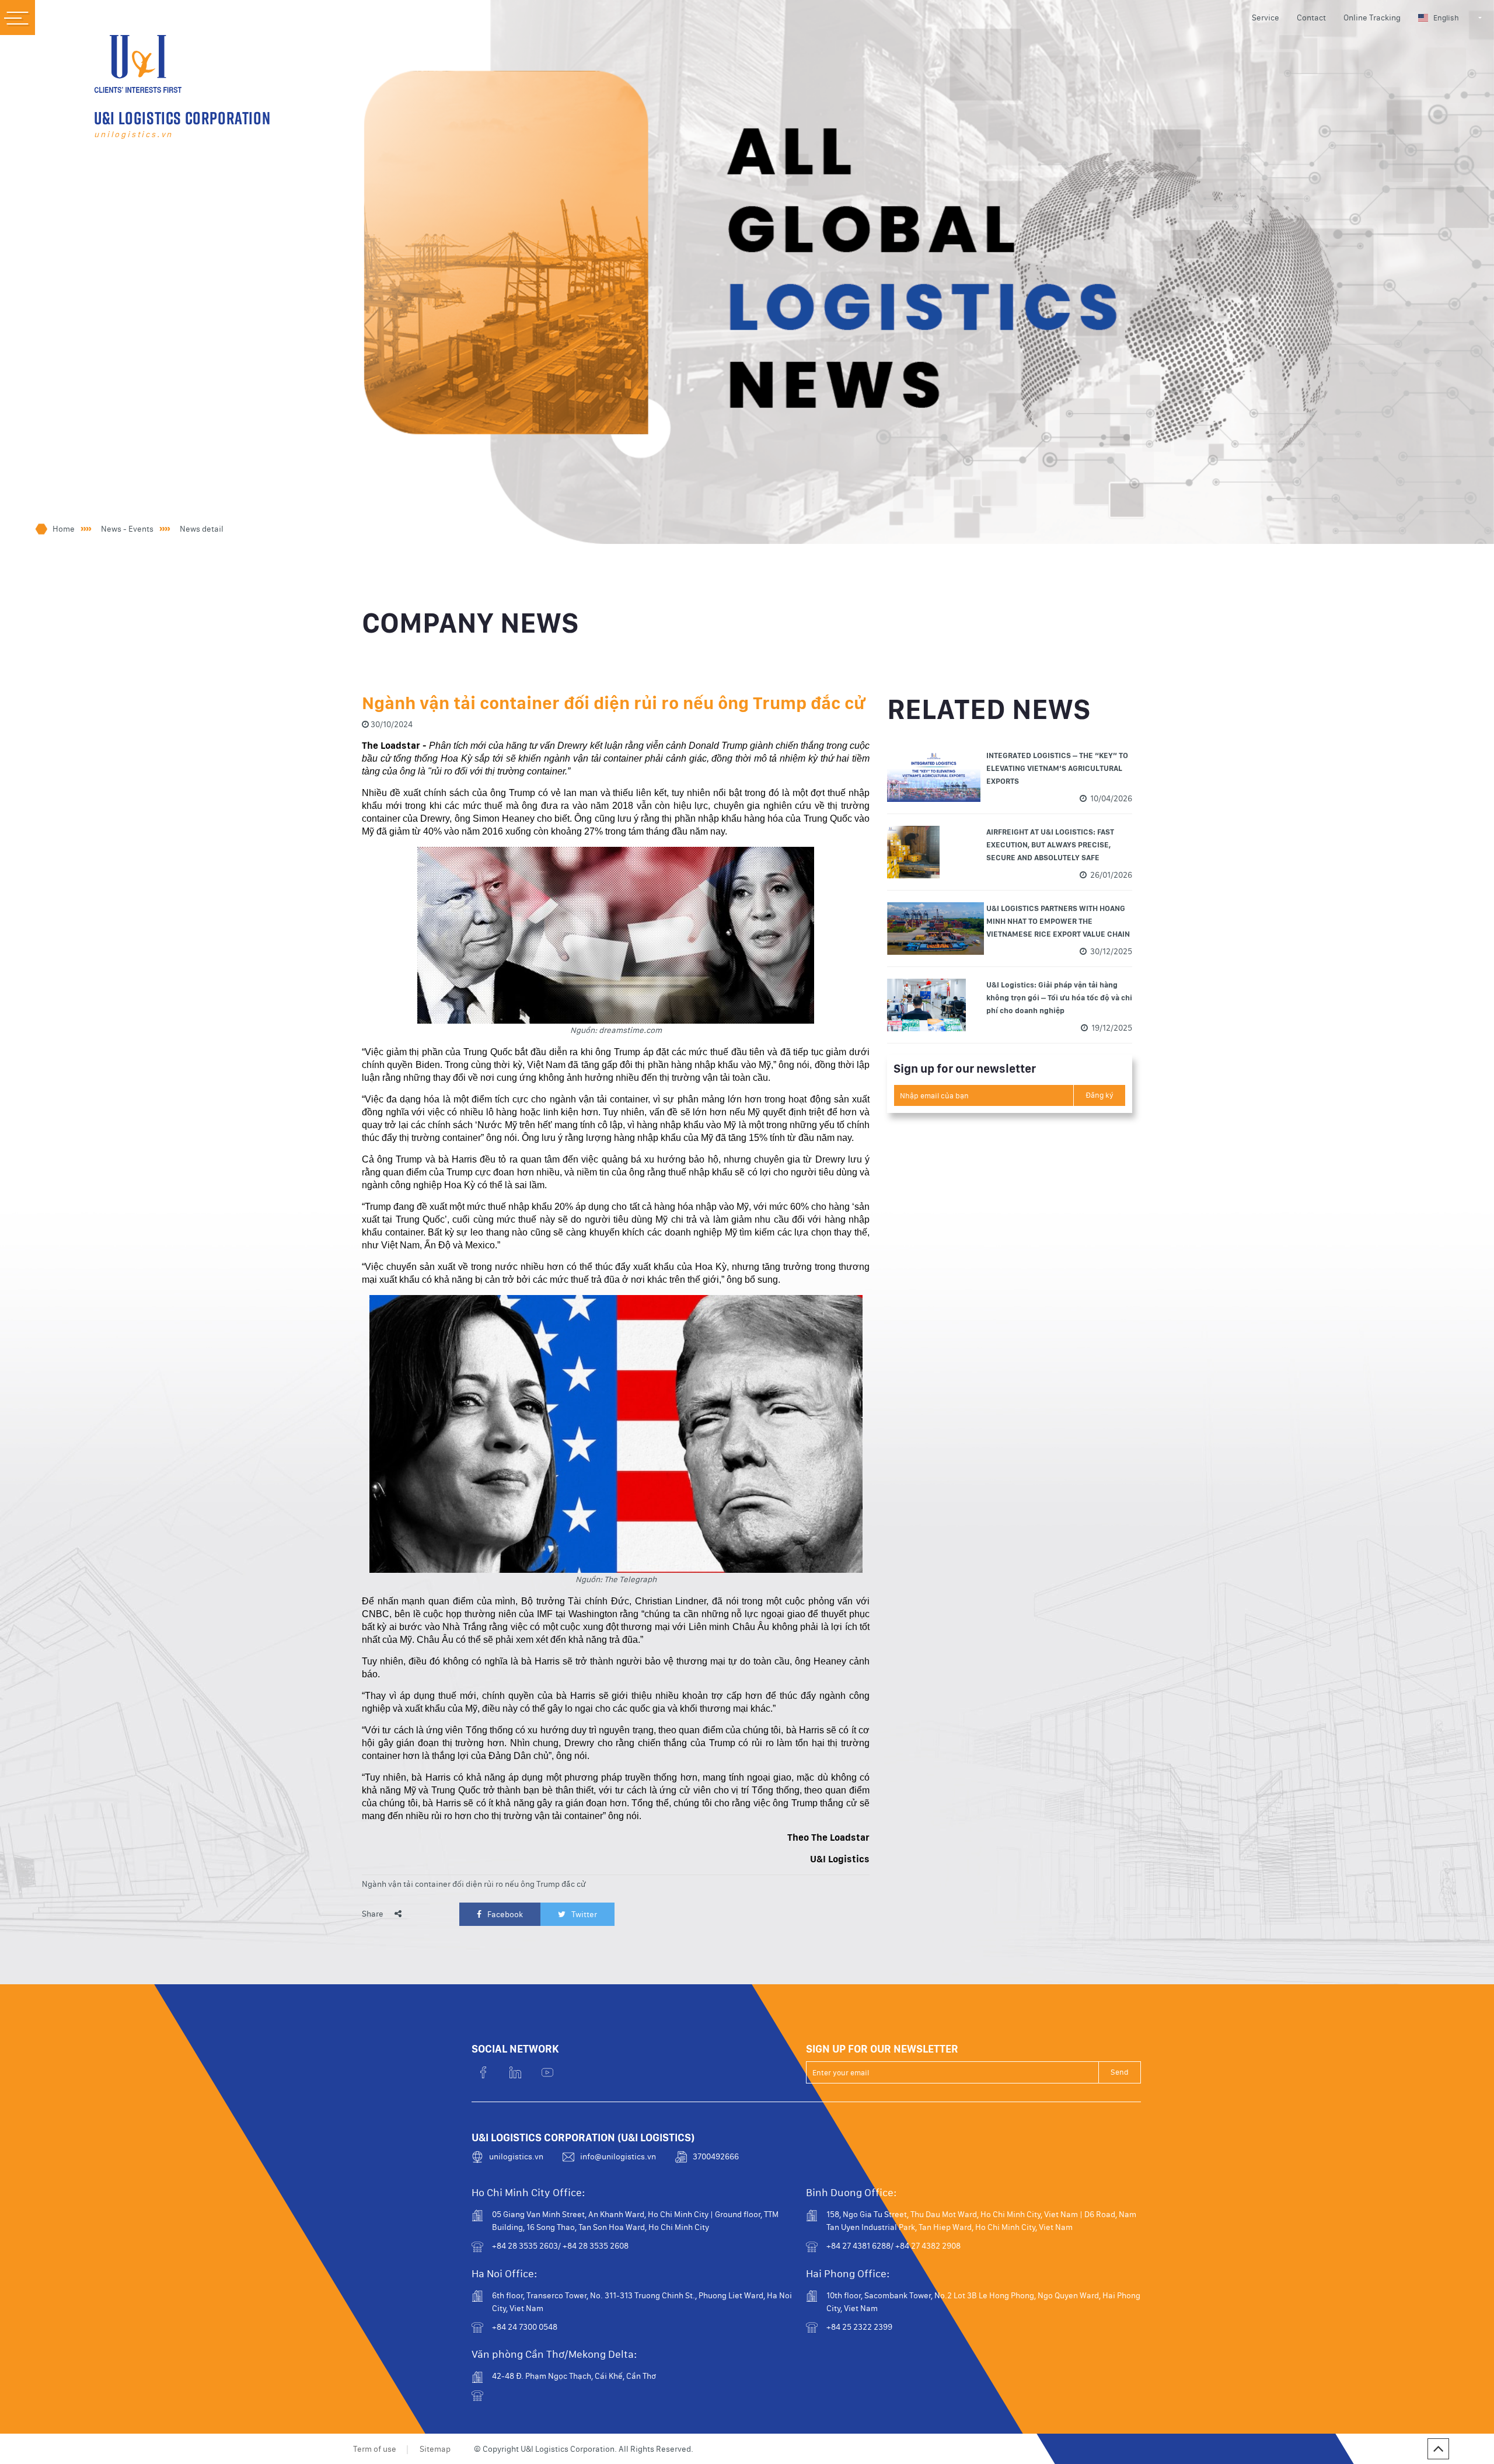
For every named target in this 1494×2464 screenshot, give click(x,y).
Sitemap (435, 2449)
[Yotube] (547, 2073)
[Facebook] (483, 2073)
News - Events (127, 529)
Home (64, 529)
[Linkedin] (515, 2073)
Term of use (375, 2449)
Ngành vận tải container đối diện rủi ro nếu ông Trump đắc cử (474, 1884)
